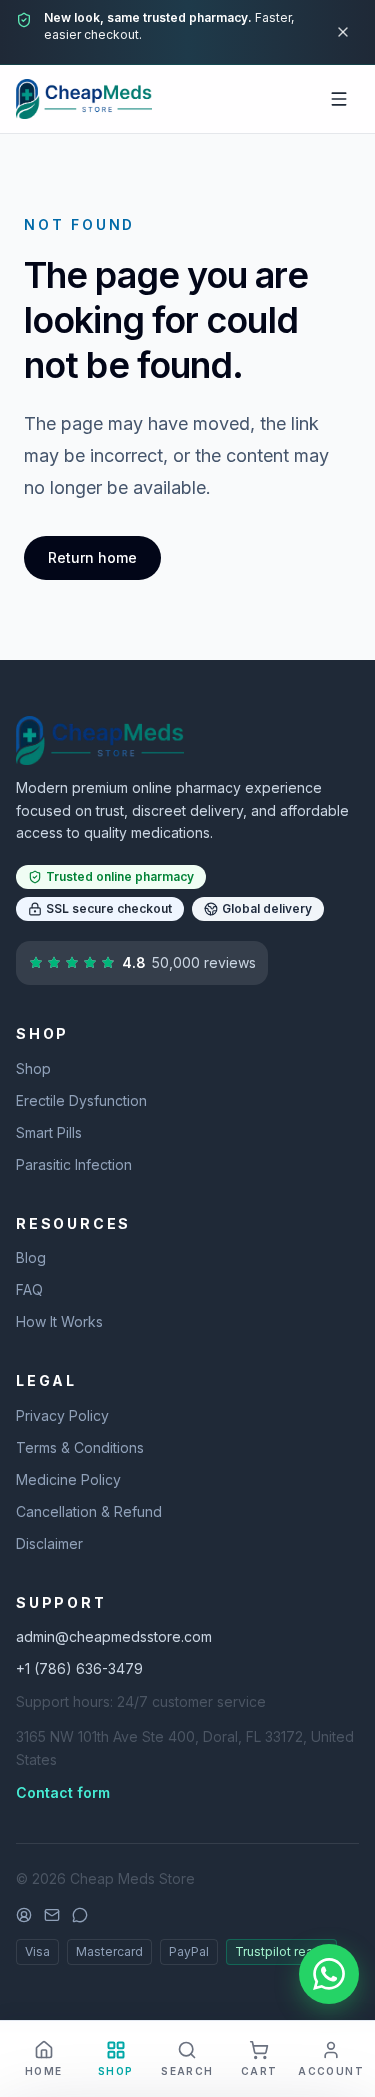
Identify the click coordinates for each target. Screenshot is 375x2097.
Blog (31, 1257)
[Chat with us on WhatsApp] (329, 1974)
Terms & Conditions (80, 1447)
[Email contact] (52, 1915)
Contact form (63, 1792)
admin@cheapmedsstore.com (114, 1636)
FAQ (29, 1289)
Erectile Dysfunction (81, 1100)
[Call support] (80, 1915)
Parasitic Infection (74, 1164)
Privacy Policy (62, 1415)
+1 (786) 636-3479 (79, 1668)
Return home (92, 557)
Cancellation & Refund (89, 1511)
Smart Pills (49, 1132)
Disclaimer (49, 1543)
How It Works (59, 1321)
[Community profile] (24, 1915)
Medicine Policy (68, 1479)
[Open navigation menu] (339, 99)
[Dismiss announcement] (343, 32)
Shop (33, 1068)
